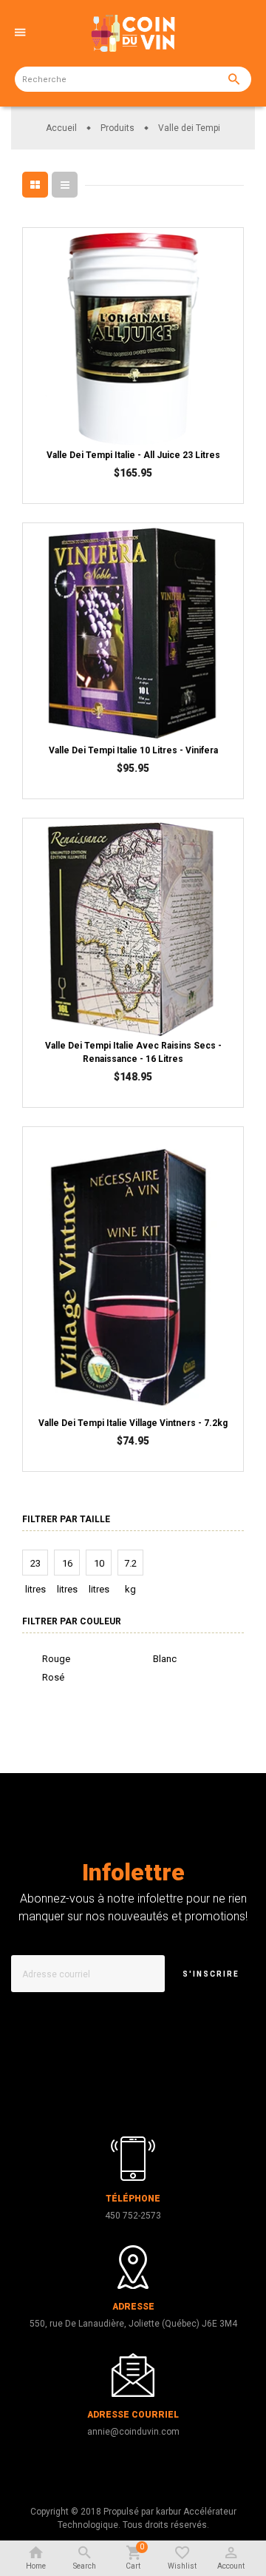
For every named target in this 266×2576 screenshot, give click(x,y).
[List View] (65, 185)
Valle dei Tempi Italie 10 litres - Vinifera (133, 750)
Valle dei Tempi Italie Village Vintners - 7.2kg (133, 1423)
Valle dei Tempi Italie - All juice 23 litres (133, 455)
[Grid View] (35, 185)
